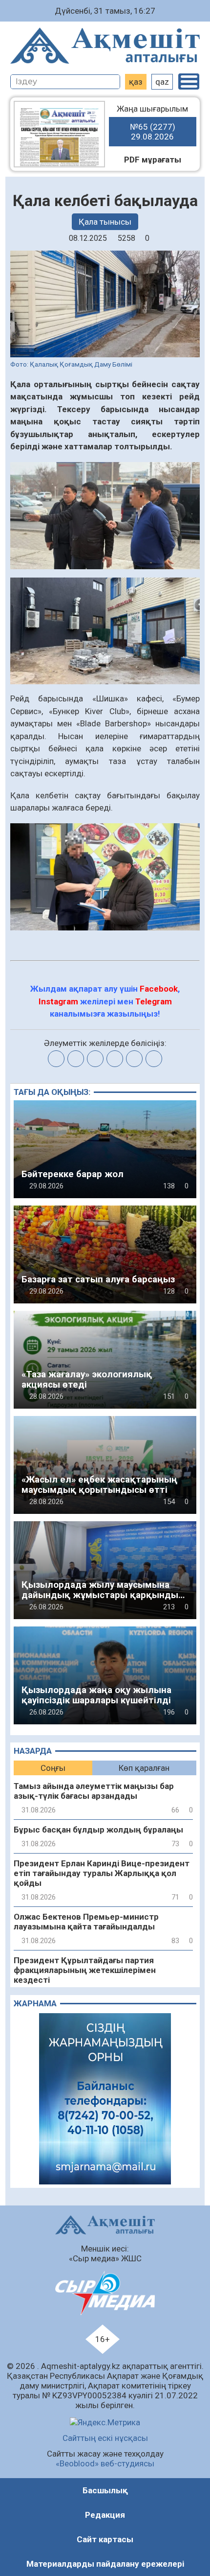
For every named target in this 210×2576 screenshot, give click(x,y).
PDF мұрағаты (153, 160)
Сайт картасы (105, 2539)
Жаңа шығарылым (152, 123)
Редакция (105, 2515)
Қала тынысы (105, 222)
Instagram (58, 1001)
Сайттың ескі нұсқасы (105, 2438)
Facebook (159, 989)
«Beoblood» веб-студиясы (105, 2463)
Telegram (154, 1001)
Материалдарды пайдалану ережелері (105, 2564)
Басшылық (105, 2490)
